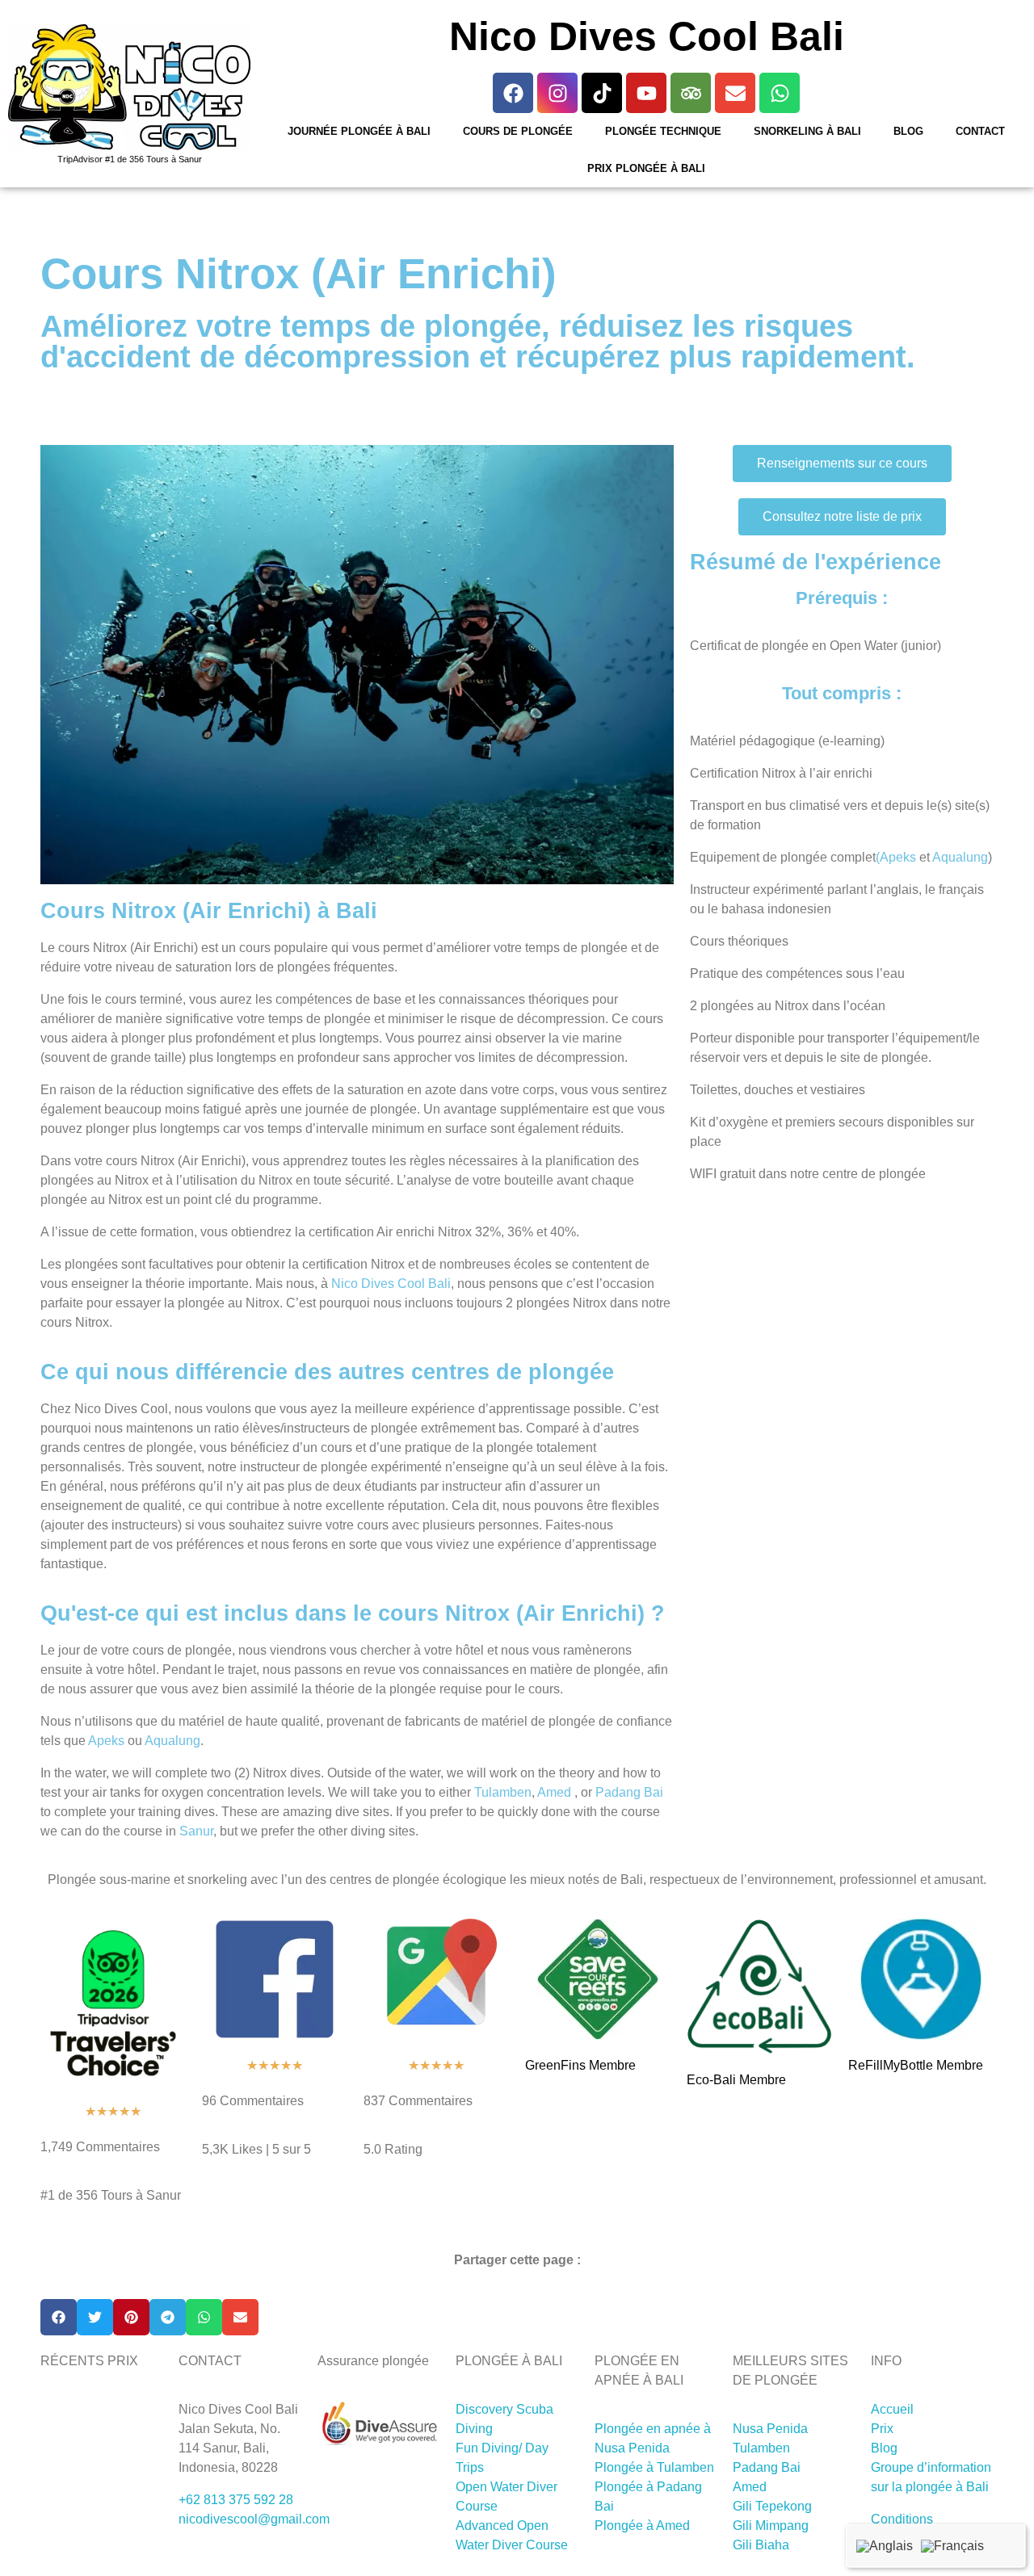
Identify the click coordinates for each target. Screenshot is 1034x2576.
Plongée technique (663, 131)
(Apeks (896, 857)
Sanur (196, 1831)
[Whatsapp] (780, 93)
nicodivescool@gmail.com (254, 2519)
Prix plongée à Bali (646, 168)
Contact (980, 131)
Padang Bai (629, 1792)
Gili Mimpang (771, 2526)
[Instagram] (557, 93)
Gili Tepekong (772, 2506)
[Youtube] (646, 93)
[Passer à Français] (952, 2546)
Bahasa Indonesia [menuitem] (1005, 2543)
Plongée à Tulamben (654, 2467)
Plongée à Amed (642, 2526)
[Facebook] (513, 93)
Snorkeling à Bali (807, 131)
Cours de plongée (518, 131)
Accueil (892, 2409)
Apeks (106, 1741)
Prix (882, 2429)
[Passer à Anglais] (885, 2546)
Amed (554, 1792)
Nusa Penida (770, 2429)
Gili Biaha (761, 2545)
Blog (908, 131)
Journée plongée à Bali (359, 131)
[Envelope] (735, 93)
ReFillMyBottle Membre (916, 2065)
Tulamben (503, 1792)
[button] (59, 2317)
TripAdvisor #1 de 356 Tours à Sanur (130, 159)
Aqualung (172, 1741)
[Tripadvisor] (691, 93)
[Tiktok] (602, 93)
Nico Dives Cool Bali (391, 1284)
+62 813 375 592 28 (236, 2500)
